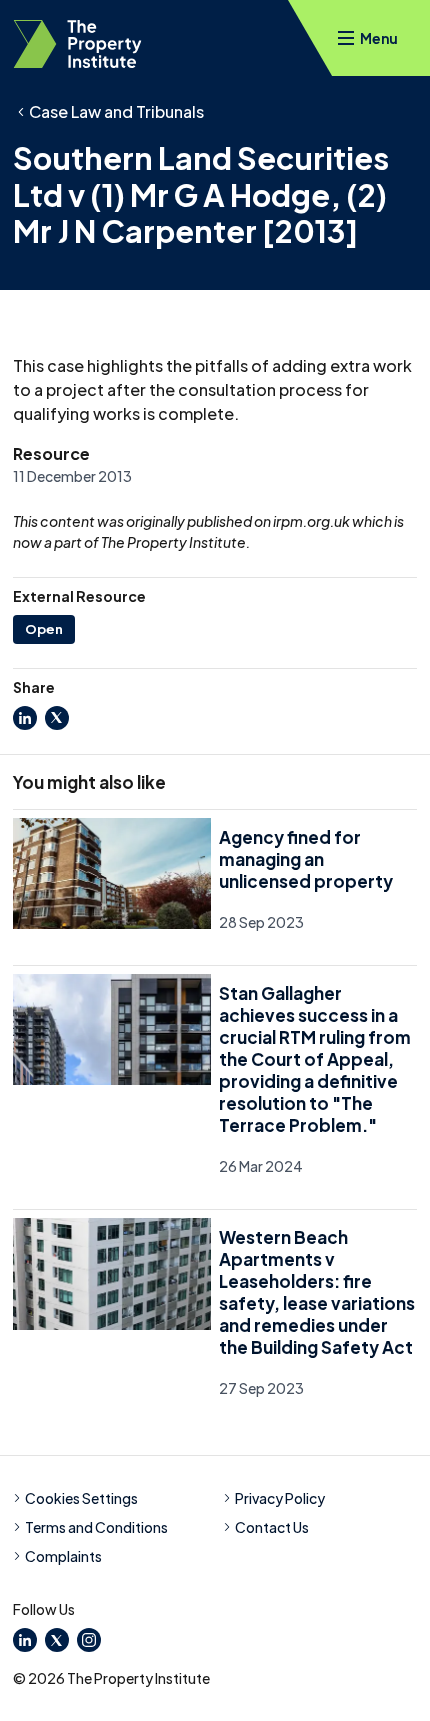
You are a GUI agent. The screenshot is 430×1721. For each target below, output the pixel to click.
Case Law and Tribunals (116, 111)
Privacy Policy (280, 1498)
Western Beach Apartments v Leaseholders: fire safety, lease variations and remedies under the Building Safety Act (317, 1292)
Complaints (63, 1556)
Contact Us (272, 1527)
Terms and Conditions (96, 1527)
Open (44, 629)
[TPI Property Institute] (77, 44)
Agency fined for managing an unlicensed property (306, 859)
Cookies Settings (81, 1498)
